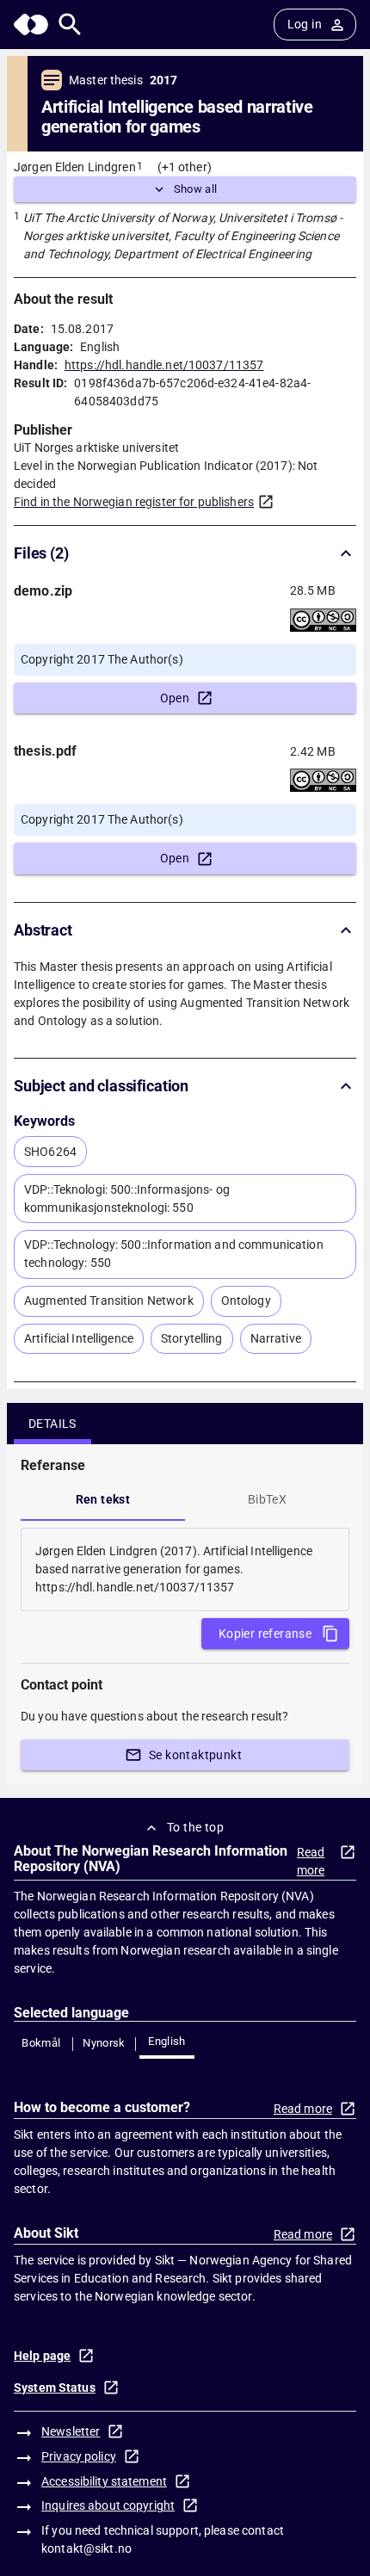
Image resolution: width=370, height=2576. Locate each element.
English (167, 2041)
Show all (196, 189)
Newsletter (71, 2431)
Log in (305, 24)
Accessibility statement (104, 2481)
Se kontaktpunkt (195, 1755)
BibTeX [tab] (267, 1499)
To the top (195, 1827)
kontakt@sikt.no (86, 2548)
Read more (311, 1861)
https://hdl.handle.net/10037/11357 (164, 365)
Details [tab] (52, 1424)
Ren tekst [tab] (103, 1499)
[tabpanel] (185, 1569)
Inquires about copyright (108, 2505)
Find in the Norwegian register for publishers (134, 502)
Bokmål (41, 2043)
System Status (55, 2388)
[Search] (70, 25)
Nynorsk (104, 2043)
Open (175, 698)
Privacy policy (79, 2456)
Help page (42, 2356)
